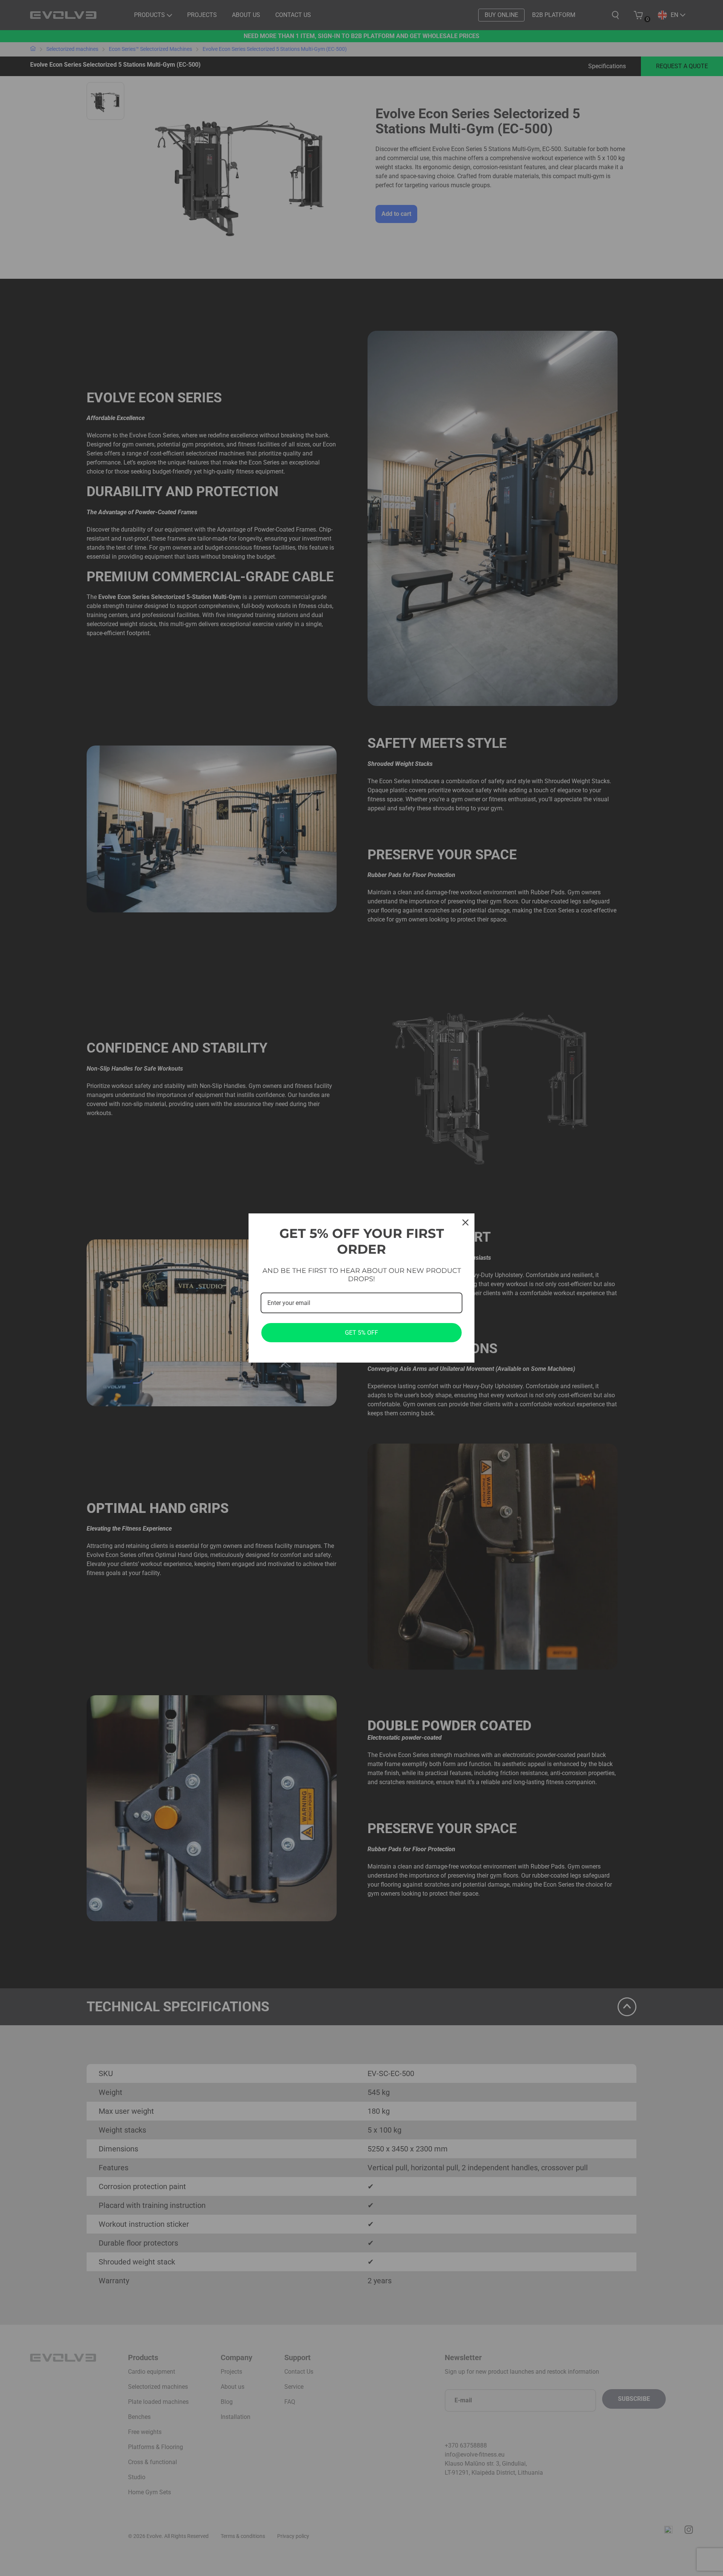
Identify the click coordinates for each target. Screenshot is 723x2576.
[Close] (465, 1222)
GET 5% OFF (361, 1333)
